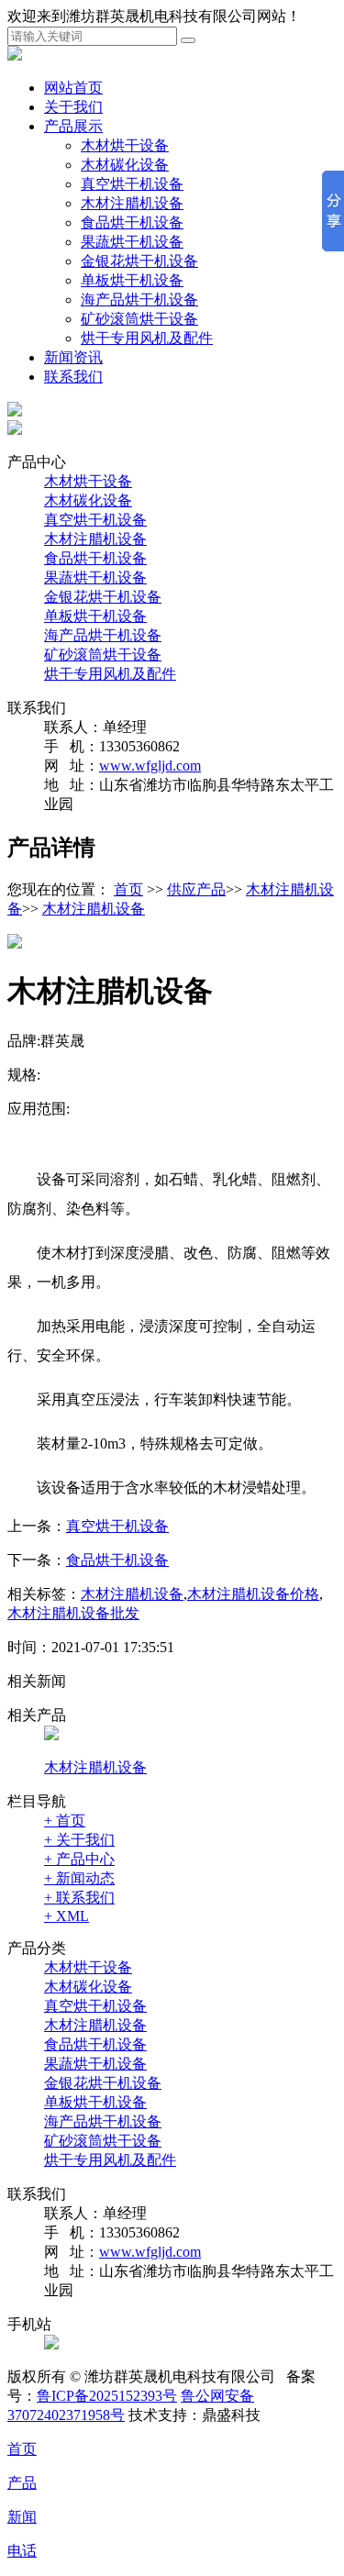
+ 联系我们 (79, 1898)
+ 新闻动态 (79, 1878)
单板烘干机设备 (132, 280)
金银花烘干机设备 (139, 261)
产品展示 (73, 126)
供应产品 (196, 889)
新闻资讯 (73, 357)
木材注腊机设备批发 (73, 1613)
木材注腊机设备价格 (253, 1594)
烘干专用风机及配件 (147, 338)
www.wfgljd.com (150, 766)
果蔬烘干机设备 (132, 242)
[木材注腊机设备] (51, 1735)
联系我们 (73, 377)
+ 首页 (65, 1821)
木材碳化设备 (125, 165)
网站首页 (73, 88)
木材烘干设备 (125, 145)
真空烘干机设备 (132, 184)
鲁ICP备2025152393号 (107, 2396)
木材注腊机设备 (132, 203)
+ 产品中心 (79, 1859)
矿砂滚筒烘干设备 (139, 319)
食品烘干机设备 (132, 222)
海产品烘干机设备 (139, 300)
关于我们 (73, 107)
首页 (128, 889)
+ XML (67, 1916)
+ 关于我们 (79, 1840)
